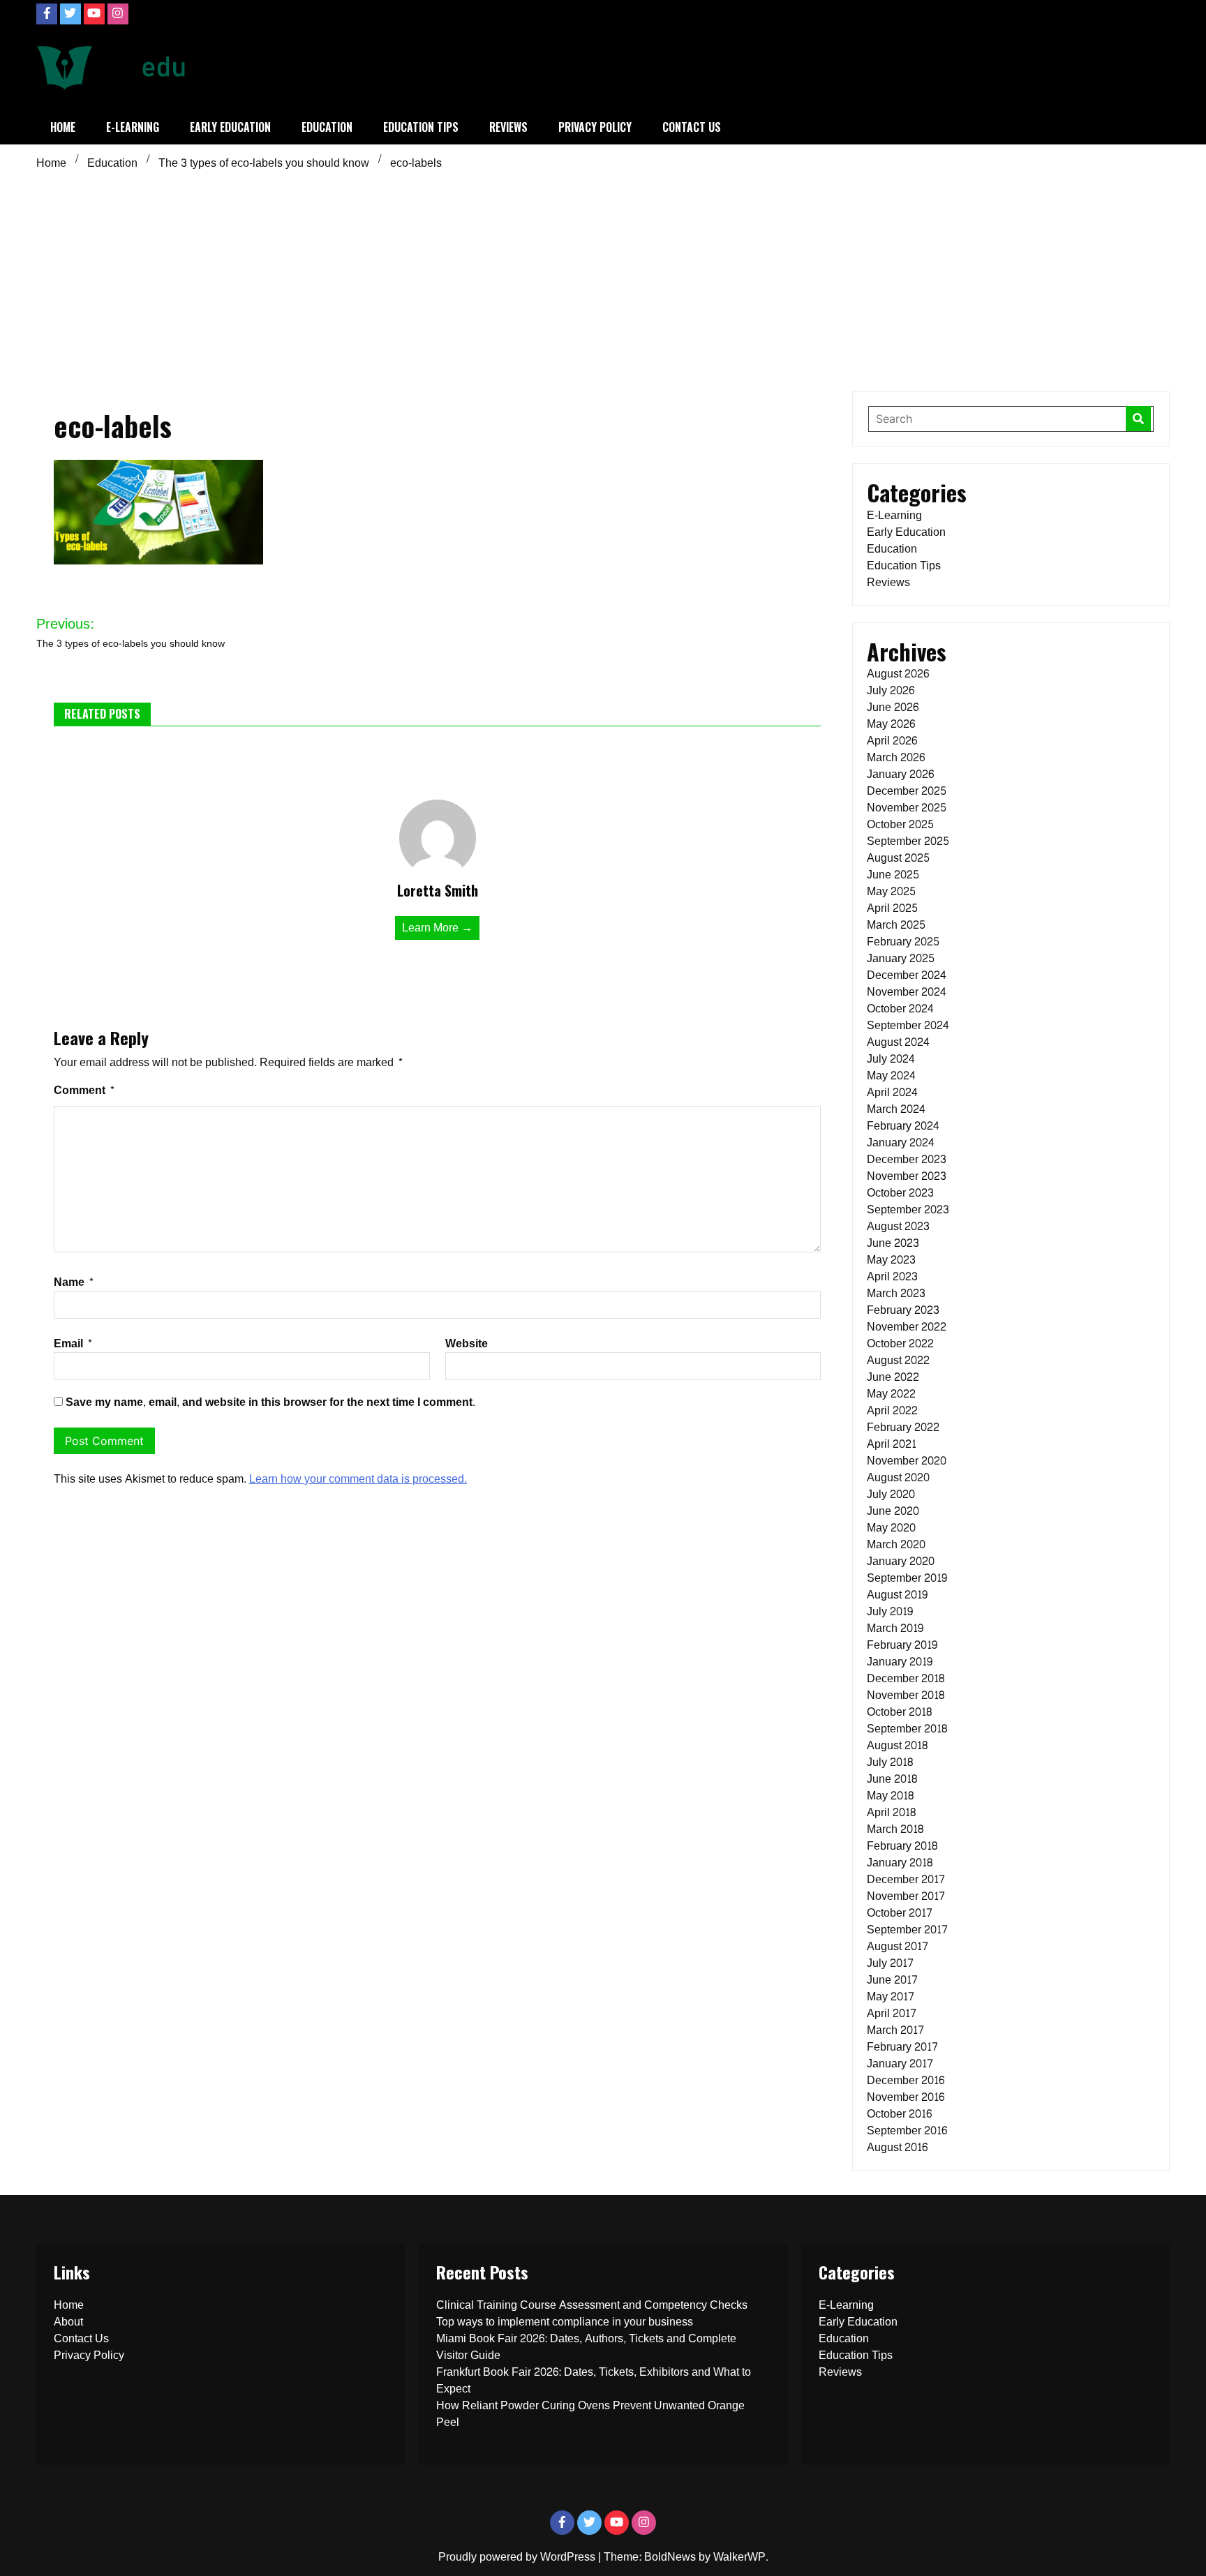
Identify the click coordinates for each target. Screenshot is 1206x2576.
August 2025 (898, 858)
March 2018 (895, 1829)
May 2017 (891, 1997)
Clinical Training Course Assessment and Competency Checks (592, 2305)
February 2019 (902, 1645)
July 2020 (891, 1494)
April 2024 (892, 1092)
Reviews (508, 127)
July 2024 (891, 1059)
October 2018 (899, 1712)
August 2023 (898, 1226)
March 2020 (896, 1544)
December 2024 (907, 975)
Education (327, 127)
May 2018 (890, 1796)
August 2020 (898, 1477)
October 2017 (900, 1913)
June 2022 (893, 1377)
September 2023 (908, 1210)
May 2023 (891, 1260)
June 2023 (893, 1243)
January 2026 (900, 774)
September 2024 (908, 1025)
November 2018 (906, 1695)
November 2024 (907, 992)
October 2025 (900, 824)
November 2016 (906, 2097)
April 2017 (892, 2013)
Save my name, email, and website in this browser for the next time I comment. (270, 1402)
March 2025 (896, 925)
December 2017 (906, 1879)
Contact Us (692, 127)
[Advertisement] (603, 280)
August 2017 (898, 1946)
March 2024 (896, 1109)
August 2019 (897, 1595)
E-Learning (133, 127)
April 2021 (892, 1444)
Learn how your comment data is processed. (358, 1479)
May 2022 (891, 1394)
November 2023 (907, 1176)
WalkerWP (739, 2557)
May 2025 (891, 891)
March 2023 (896, 1293)
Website (467, 1343)
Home (63, 127)
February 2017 (902, 2047)
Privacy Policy (595, 127)
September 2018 (907, 1729)
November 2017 (906, 1896)
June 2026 (893, 707)
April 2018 (891, 1812)
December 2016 (906, 2080)
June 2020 (893, 1511)
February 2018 (902, 1846)
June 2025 (893, 875)
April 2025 (892, 908)
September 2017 (907, 1930)
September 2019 (907, 1578)
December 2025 (907, 791)
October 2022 (900, 1343)
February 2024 (903, 1126)
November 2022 (907, 1327)
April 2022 (892, 1410)
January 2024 (901, 1143)
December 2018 (906, 1678)
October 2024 (900, 1009)
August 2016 (897, 2147)
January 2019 (900, 1662)
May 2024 (891, 1076)
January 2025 (901, 958)
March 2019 (895, 1628)
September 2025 (908, 841)
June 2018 (892, 1779)
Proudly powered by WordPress (518, 2557)
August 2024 (898, 1042)
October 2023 (900, 1193)
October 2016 (899, 2114)
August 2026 (898, 674)
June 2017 (892, 1980)
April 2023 (892, 1276)
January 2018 (900, 1863)
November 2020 (907, 1461)
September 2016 (907, 2131)
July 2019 (890, 1611)
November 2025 (907, 808)
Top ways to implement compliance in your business (565, 2322)
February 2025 (903, 942)
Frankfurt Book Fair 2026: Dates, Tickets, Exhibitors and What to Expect (594, 2380)
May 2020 (891, 1528)
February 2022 (903, 1427)
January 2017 (900, 2064)
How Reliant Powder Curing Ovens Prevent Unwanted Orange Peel (590, 2414)
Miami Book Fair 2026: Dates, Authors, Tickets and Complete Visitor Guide (586, 2347)
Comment (84, 1090)
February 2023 (903, 1310)
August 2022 (898, 1360)
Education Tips (421, 127)
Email (73, 1343)
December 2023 (907, 1159)
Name (74, 1282)
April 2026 (892, 741)
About (68, 2322)
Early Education (230, 127)
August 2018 (897, 1745)
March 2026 (896, 757)
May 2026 (891, 724)
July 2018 (890, 1762)
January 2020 (901, 1561)
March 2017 (895, 2030)
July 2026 (891, 690)
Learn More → (437, 928)
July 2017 (890, 1963)
